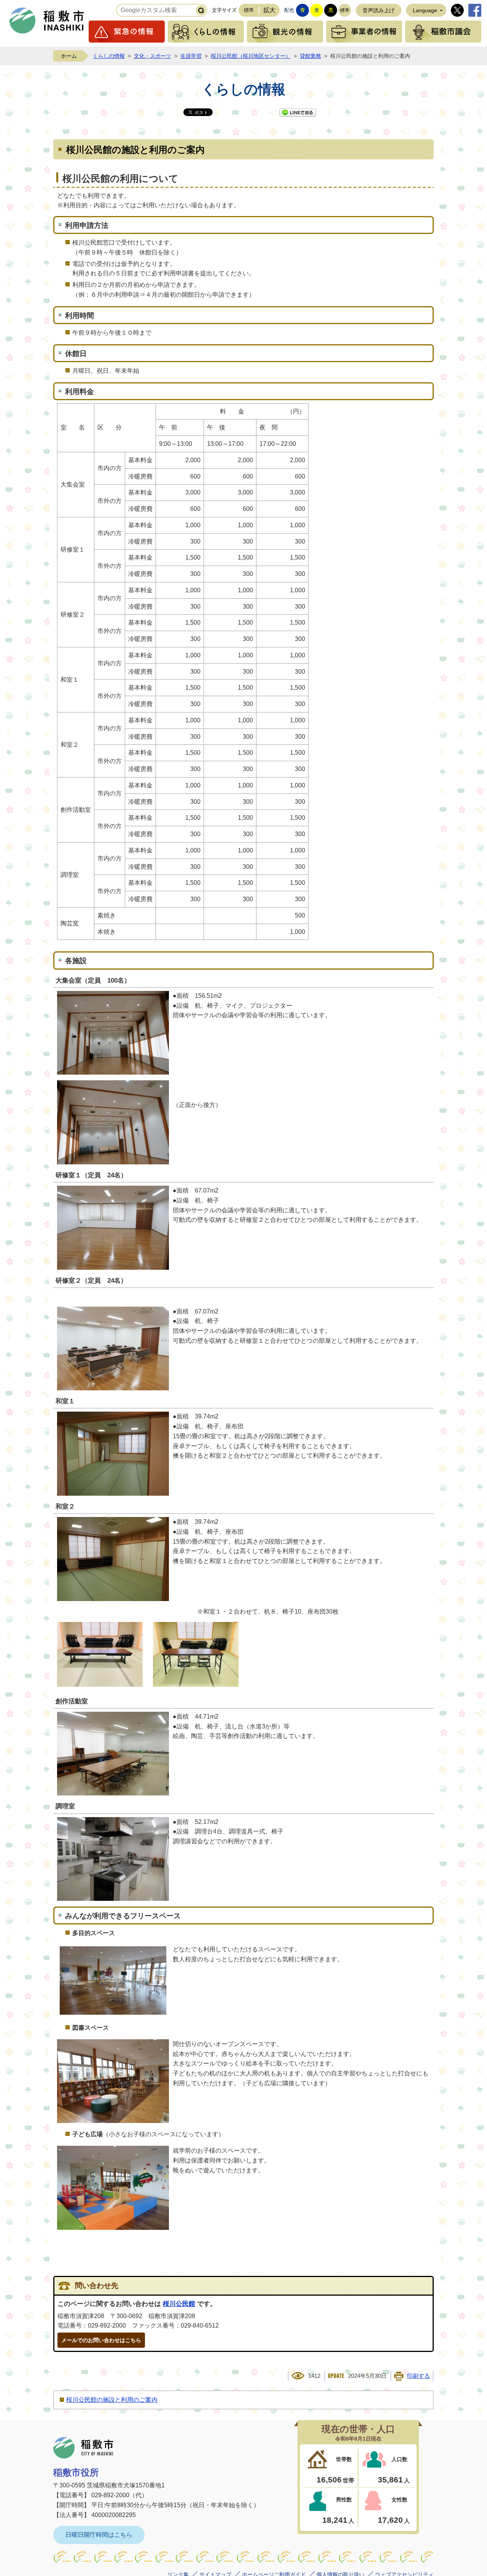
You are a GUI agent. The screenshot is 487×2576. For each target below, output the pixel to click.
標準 (249, 10)
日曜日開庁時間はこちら (99, 2535)
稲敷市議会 (443, 32)
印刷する (419, 2376)
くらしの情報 (206, 32)
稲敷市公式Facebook (475, 10)
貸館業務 (310, 56)
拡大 (269, 10)
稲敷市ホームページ (47, 21)
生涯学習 (191, 56)
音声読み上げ (379, 10)
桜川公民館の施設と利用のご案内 (112, 2400)
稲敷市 (83, 2448)
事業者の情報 (364, 32)
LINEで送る (298, 113)
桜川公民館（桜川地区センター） (251, 56)
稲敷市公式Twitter (457, 10)
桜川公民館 (179, 2304)
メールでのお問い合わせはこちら (101, 2340)
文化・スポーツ (153, 56)
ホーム (69, 56)
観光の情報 (285, 32)
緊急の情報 (127, 32)
